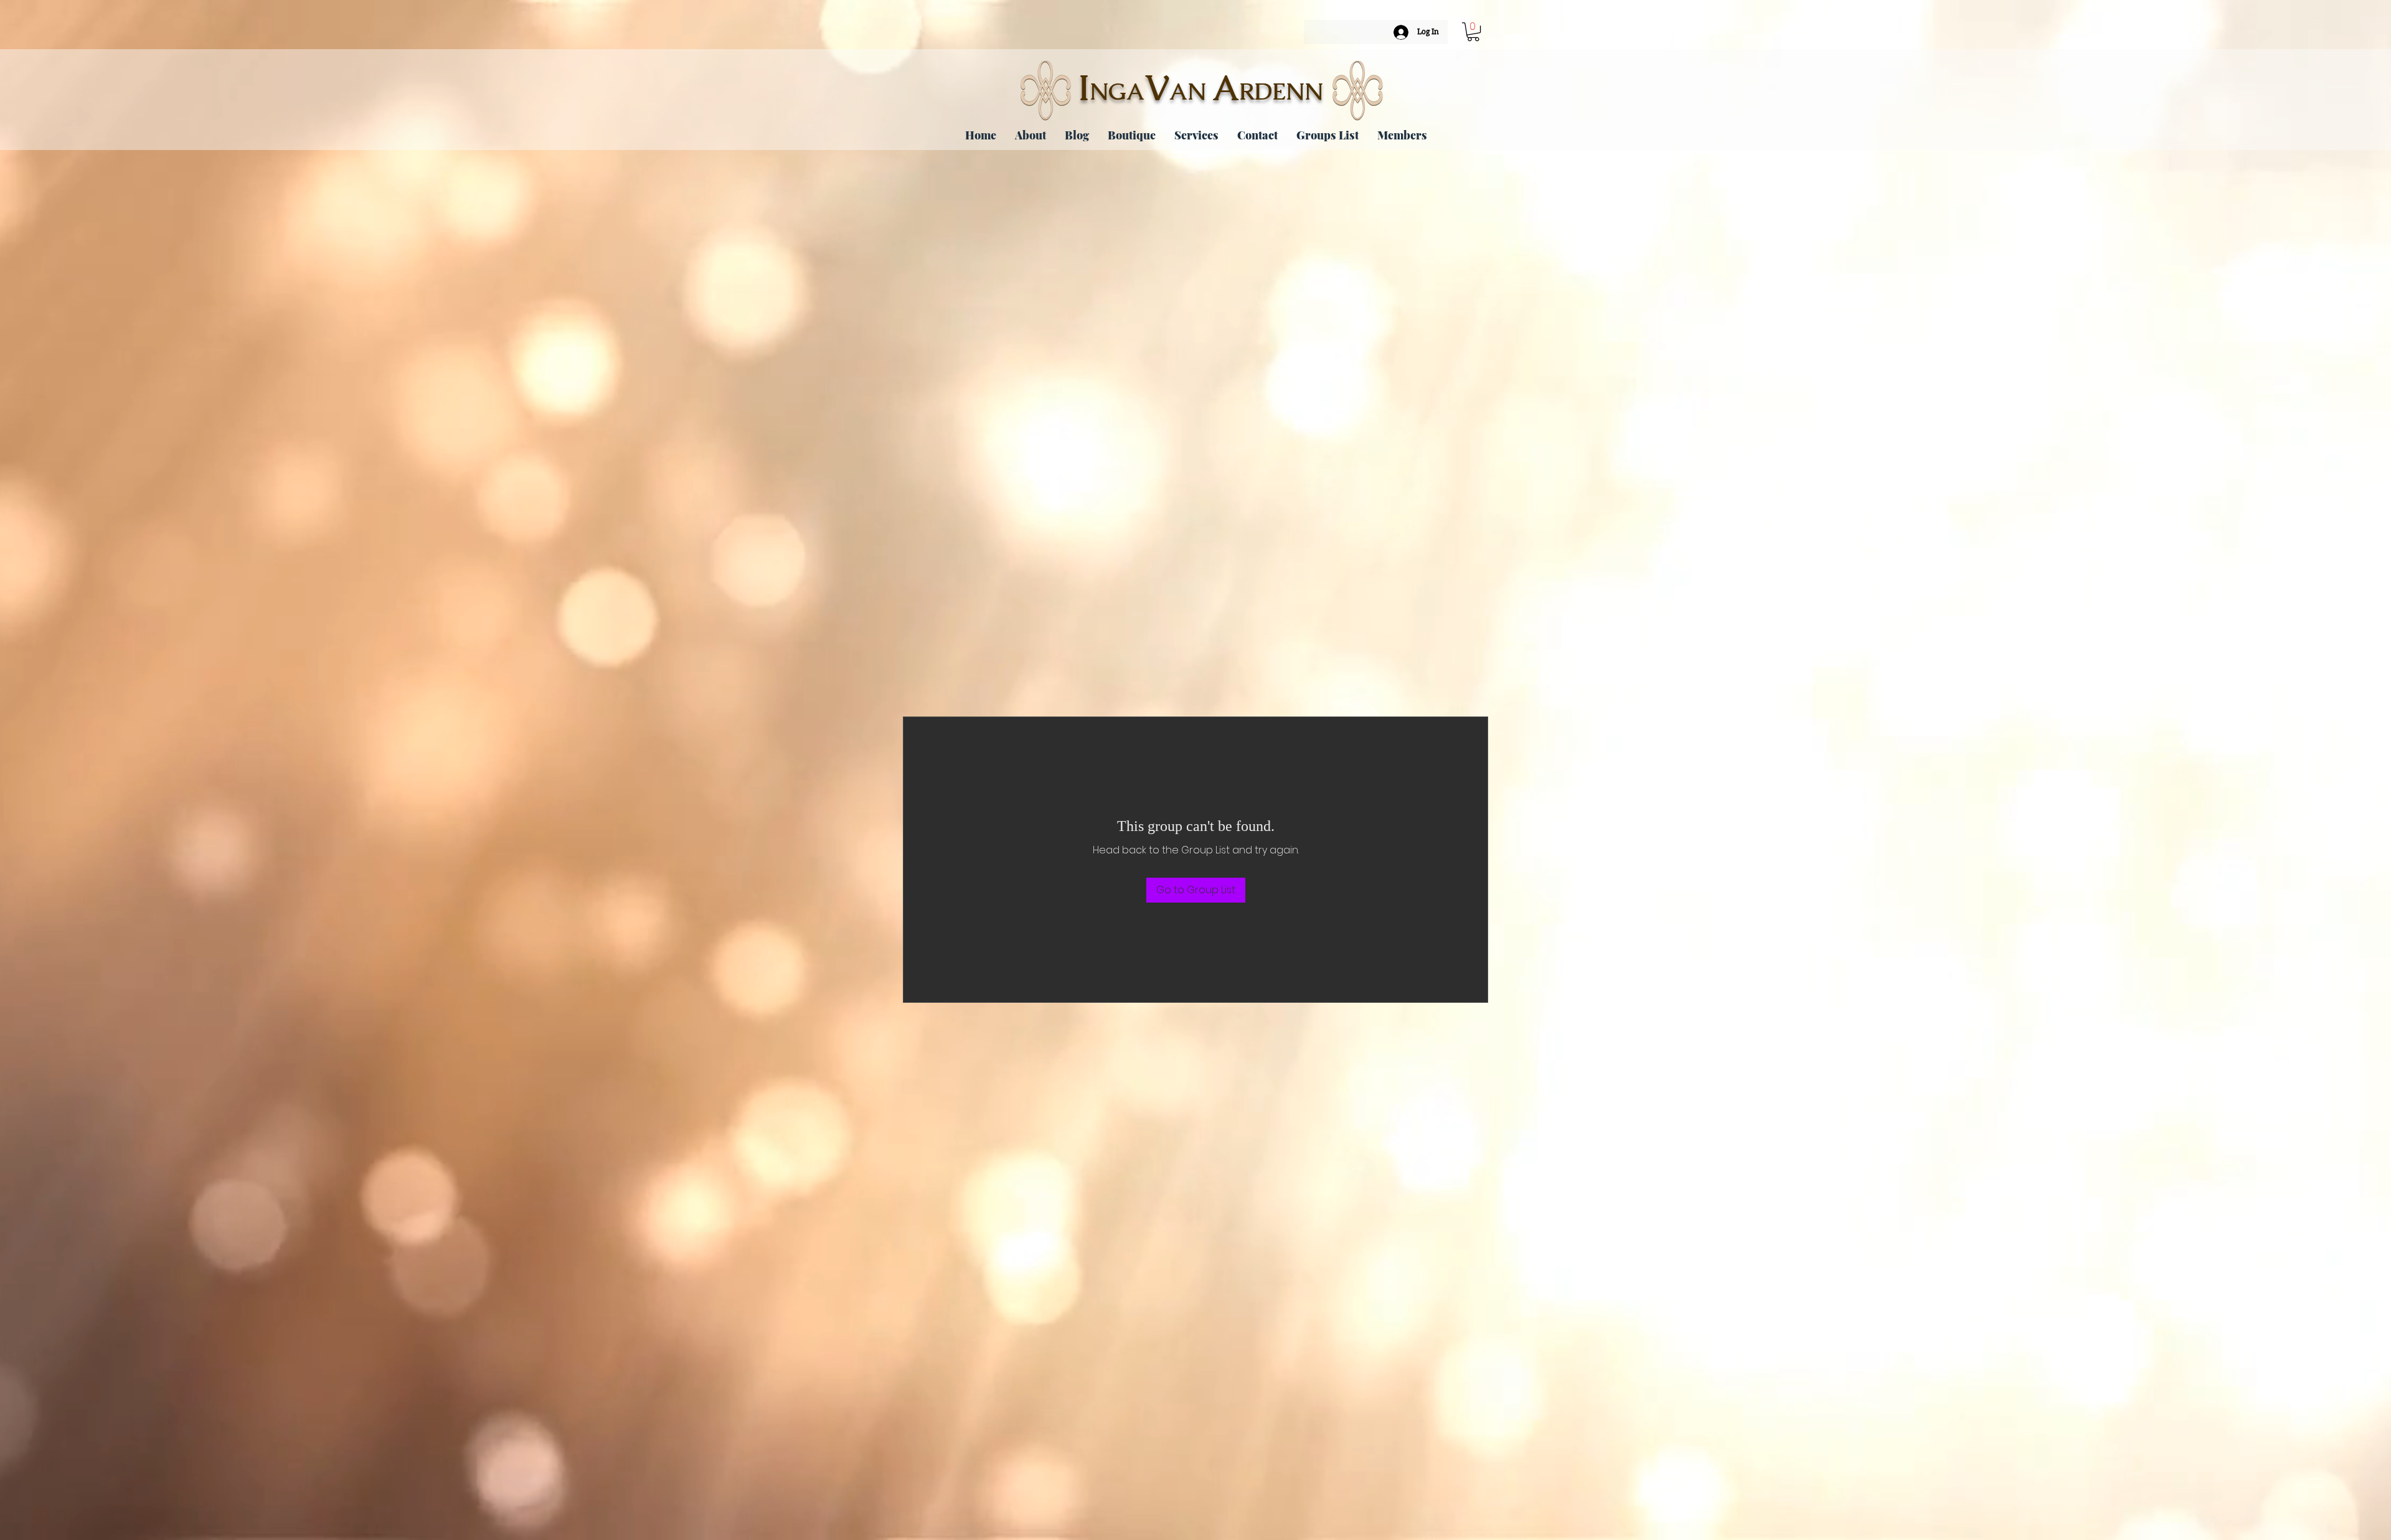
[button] (1473, 32)
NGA (1117, 92)
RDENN (1281, 92)
